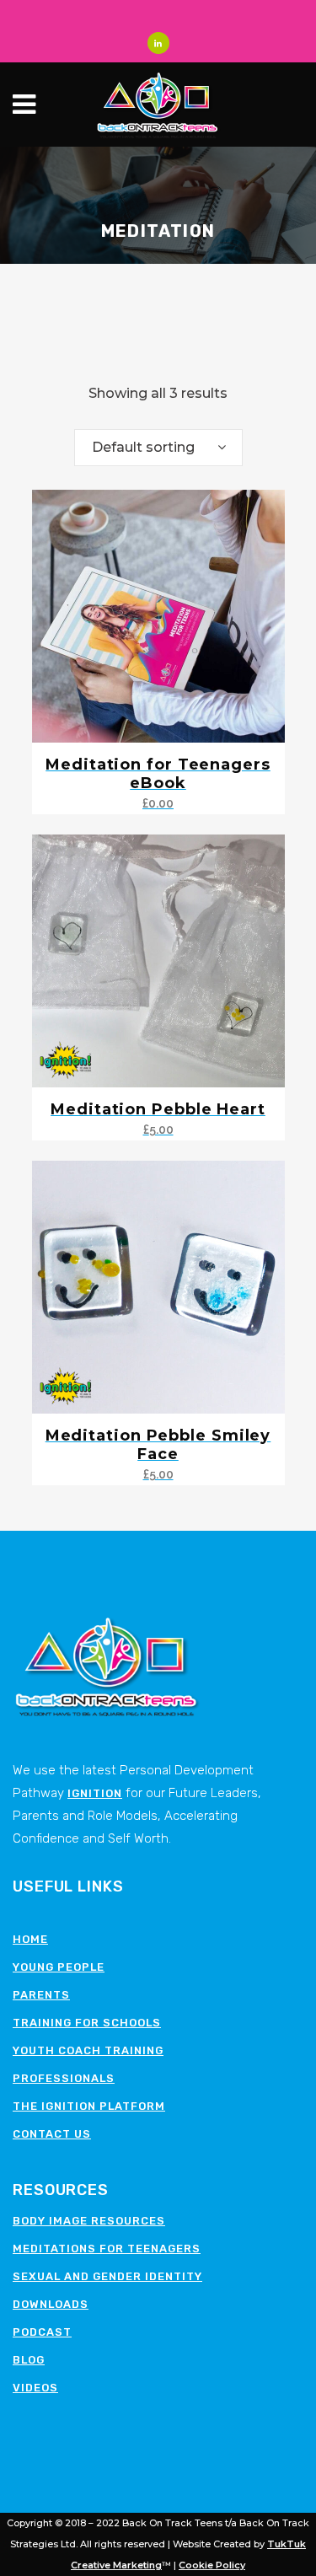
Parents (41, 1995)
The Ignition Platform (89, 2106)
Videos (35, 2388)
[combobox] (158, 448)
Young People (59, 1967)
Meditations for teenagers (107, 2249)
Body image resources (89, 2221)
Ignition (95, 1793)
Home (30, 1939)
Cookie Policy (212, 2565)
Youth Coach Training (88, 2050)
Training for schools (87, 2023)
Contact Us (52, 2134)
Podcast (42, 2332)
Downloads (51, 2304)
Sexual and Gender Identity (107, 2276)
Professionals (64, 2078)
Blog (29, 2360)
